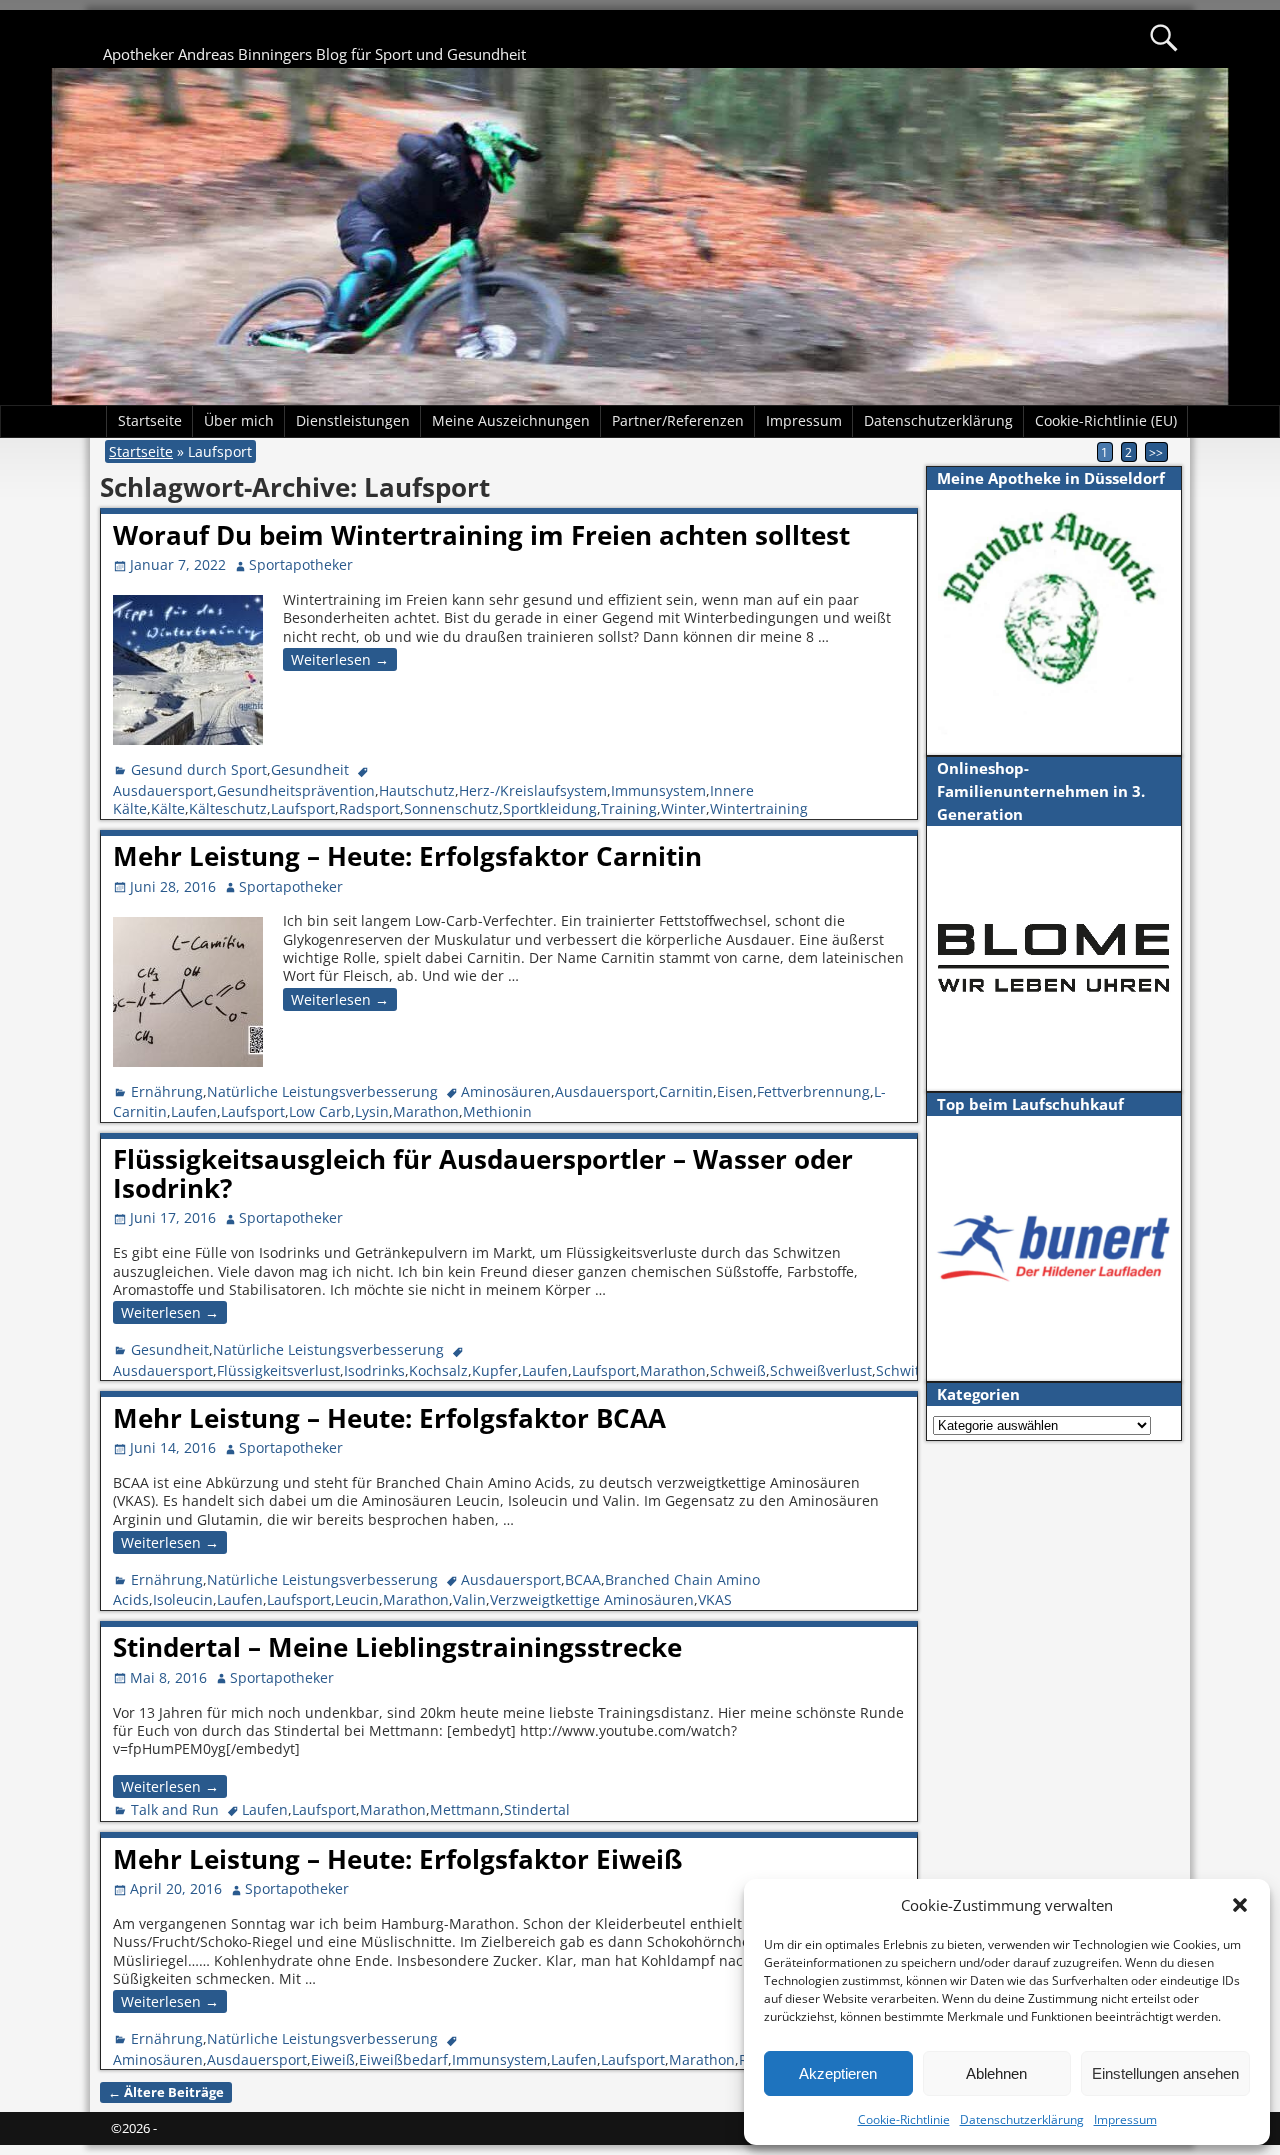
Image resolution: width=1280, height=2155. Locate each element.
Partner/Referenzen (678, 420)
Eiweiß (333, 2059)
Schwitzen (910, 1370)
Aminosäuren (506, 1091)
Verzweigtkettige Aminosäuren (592, 1599)
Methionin (497, 1111)
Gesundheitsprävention (296, 790)
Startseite (150, 420)
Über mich (239, 420)
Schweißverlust (821, 1370)
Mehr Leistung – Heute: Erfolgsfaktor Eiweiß (397, 1859)
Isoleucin (183, 1599)
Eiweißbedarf (403, 2059)
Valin (469, 1599)
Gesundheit (310, 769)
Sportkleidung (550, 808)
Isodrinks (374, 1370)
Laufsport (303, 808)
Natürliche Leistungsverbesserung (322, 1091)
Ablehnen (996, 2073)
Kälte (168, 808)
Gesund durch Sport (199, 769)
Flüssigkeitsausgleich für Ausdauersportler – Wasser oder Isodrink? (483, 1173)
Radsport (369, 808)
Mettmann (465, 1809)
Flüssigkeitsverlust (278, 1370)
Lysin (372, 1111)
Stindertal (537, 1809)
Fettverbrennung (813, 1091)
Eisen (735, 1091)
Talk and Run (175, 1809)
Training (629, 808)
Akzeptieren (838, 2073)
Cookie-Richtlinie (904, 2119)
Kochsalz (438, 1370)
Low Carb (320, 1111)
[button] (1240, 1905)
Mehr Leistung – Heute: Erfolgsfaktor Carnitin (407, 856)
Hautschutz (417, 790)
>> (1156, 452)
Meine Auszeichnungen (511, 420)
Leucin (357, 1599)
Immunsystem (658, 790)
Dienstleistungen (353, 420)
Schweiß (738, 1370)
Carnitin (686, 1091)
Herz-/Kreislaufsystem (533, 790)
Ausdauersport (163, 790)
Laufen (194, 1111)
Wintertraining (759, 808)
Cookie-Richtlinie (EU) (1106, 420)
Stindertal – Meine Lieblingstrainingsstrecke (397, 1647)
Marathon (426, 1111)
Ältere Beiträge (166, 2092)
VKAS (715, 1599)
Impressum (1125, 2119)
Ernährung (167, 1091)
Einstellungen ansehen (1165, 2073)
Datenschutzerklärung (1022, 2119)
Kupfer (495, 1370)
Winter (683, 808)
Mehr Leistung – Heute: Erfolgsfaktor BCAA (389, 1418)
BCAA (583, 1579)
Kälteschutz (228, 808)
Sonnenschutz (451, 808)
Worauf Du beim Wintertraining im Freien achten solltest (481, 535)
